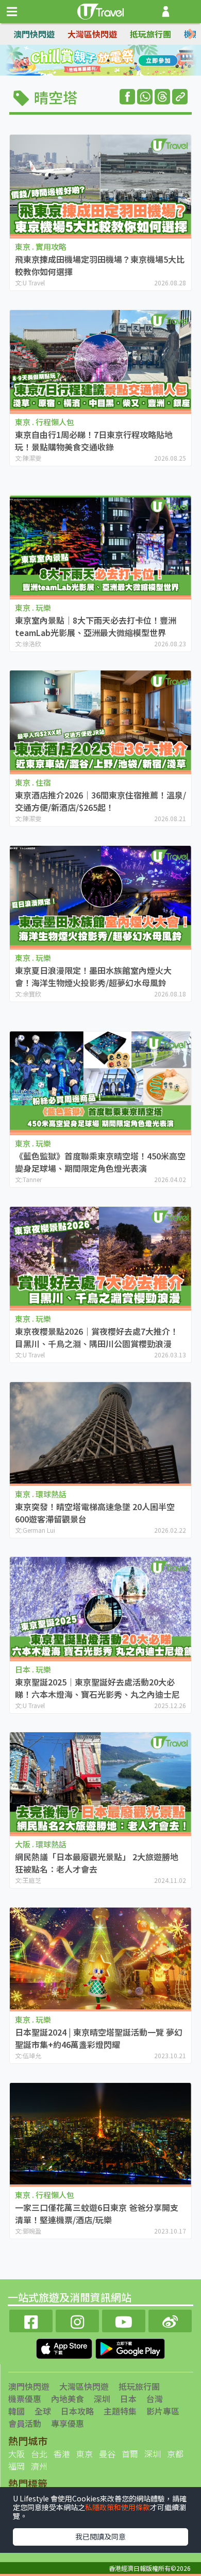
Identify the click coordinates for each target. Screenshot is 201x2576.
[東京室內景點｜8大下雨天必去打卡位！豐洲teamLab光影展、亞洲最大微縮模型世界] (100, 546)
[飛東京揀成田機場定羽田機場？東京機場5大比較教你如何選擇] (100, 186)
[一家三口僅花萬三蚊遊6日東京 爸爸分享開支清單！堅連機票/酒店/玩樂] (100, 2134)
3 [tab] (108, 61)
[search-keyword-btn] (187, 12)
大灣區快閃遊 (92, 34)
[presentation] (192, 34)
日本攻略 (77, 2411)
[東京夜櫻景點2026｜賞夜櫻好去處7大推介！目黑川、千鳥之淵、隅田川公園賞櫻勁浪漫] (100, 1258)
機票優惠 (25, 2399)
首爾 (130, 2454)
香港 (62, 2454)
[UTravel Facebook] (31, 2320)
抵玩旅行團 (150, 34)
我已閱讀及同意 (100, 2536)
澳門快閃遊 (34, 34)
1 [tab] (77, 61)
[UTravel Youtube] (124, 2320)
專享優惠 (68, 2423)
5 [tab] (93, 73)
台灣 (155, 2399)
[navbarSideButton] (12, 12)
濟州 (39, 2466)
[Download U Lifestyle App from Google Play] (130, 2347)
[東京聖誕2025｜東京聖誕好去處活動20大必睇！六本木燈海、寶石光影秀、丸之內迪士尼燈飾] (100, 1608)
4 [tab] (124, 61)
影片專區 (163, 2411)
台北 (39, 2454)
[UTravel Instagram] (77, 2320)
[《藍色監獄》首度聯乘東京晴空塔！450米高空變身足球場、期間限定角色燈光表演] (100, 1082)
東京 (85, 2454)
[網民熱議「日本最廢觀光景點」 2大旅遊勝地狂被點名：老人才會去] (100, 1783)
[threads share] (162, 97)
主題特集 (120, 2411)
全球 (43, 2411)
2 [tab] (93, 61)
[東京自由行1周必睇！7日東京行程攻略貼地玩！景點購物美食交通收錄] (100, 361)
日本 (128, 2399)
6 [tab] (108, 73)
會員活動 (25, 2423)
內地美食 (68, 2399)
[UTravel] (100, 10)
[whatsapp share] (145, 97)
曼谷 (107, 2454)
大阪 (16, 2454)
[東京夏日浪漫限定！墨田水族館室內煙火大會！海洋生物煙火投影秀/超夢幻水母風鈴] (100, 897)
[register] (166, 12)
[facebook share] (127, 97)
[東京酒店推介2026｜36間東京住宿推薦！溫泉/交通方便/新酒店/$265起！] (100, 721)
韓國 (16, 2411)
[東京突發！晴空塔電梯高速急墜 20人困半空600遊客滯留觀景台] (100, 1432)
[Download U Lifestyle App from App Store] (65, 2347)
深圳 (102, 2399)
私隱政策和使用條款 (118, 2507)
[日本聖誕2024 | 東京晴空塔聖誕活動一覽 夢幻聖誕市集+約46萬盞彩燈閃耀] (100, 1958)
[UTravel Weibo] (170, 2320)
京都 (175, 2454)
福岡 (16, 2466)
